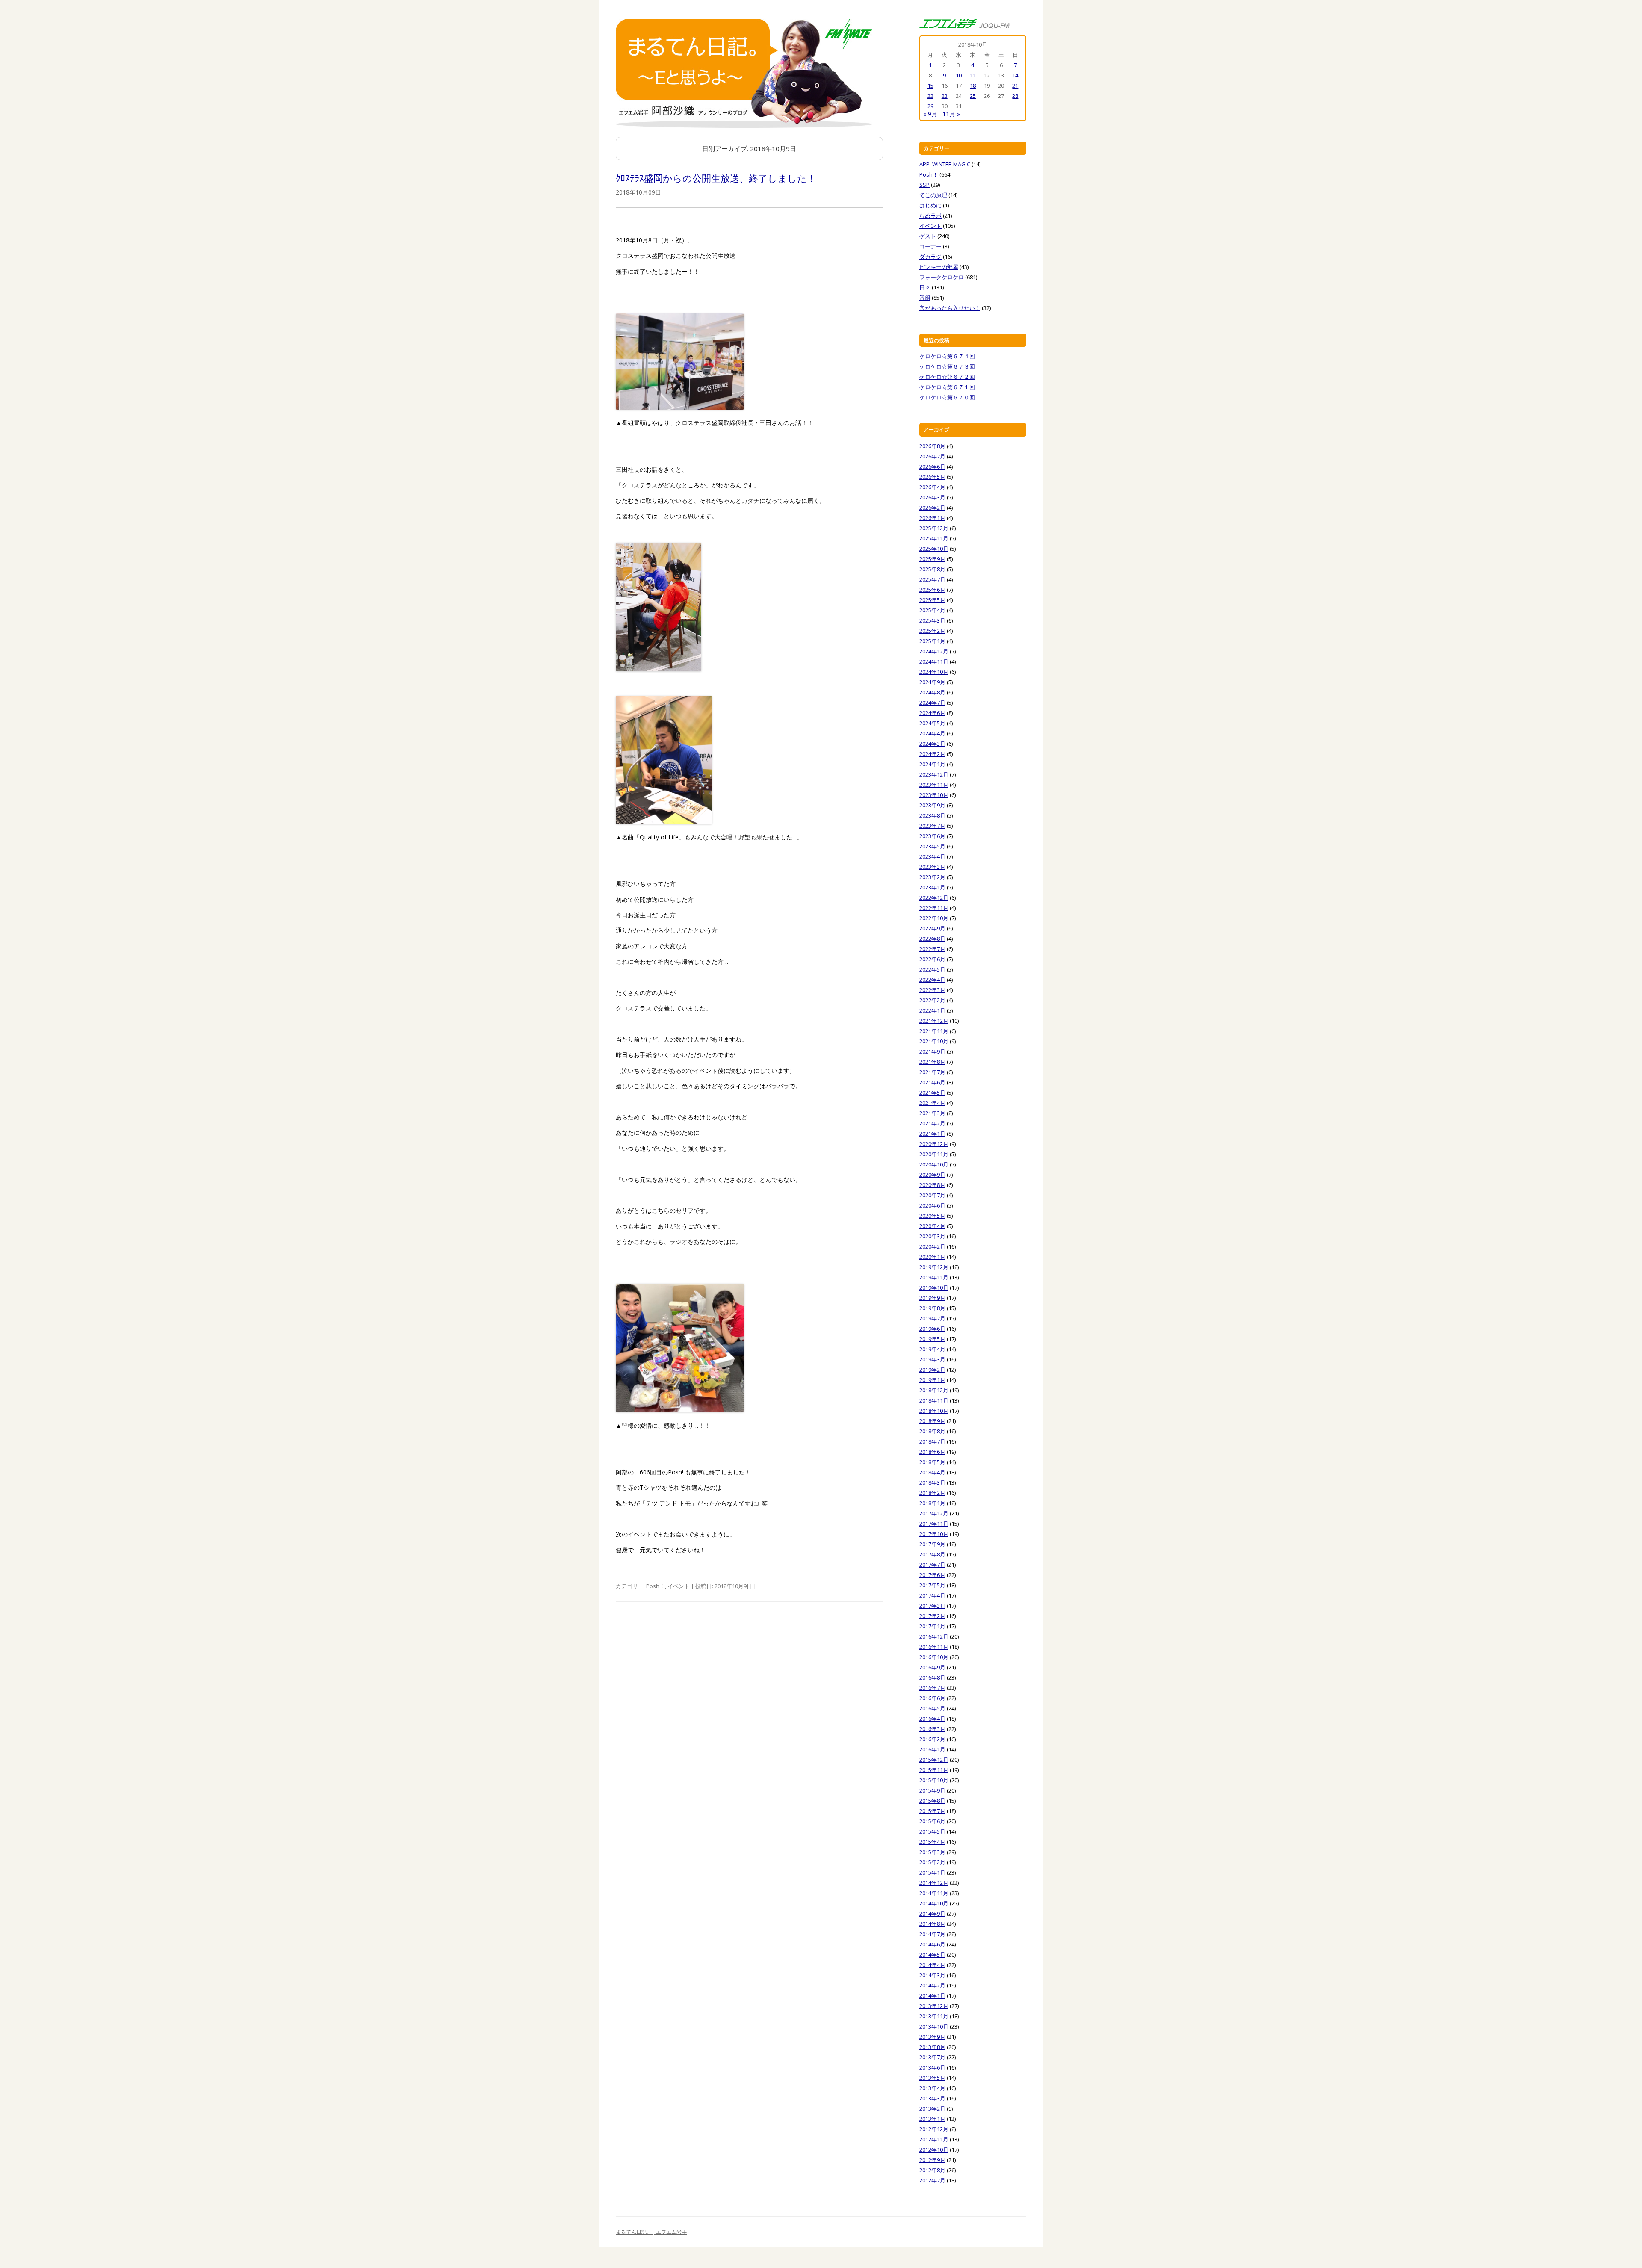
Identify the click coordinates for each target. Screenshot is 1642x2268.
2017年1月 (932, 1626)
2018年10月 (934, 1411)
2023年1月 (932, 887)
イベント (679, 1586)
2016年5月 (932, 1708)
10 (959, 75)
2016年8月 (932, 1677)
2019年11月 (934, 1277)
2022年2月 (932, 1000)
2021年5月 (932, 1093)
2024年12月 (934, 651)
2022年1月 (932, 1010)
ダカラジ (930, 257)
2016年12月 (934, 1636)
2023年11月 (934, 785)
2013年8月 (932, 2047)
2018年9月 (932, 1421)
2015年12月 (934, 1760)
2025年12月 (934, 528)
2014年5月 (932, 1955)
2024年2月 (932, 754)
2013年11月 (934, 2016)
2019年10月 (934, 1288)
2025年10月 (934, 549)
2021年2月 (932, 1123)
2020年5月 (932, 1216)
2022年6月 (932, 959)
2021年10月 (934, 1041)
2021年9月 (932, 1051)
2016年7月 (932, 1688)
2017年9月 (932, 1544)
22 (930, 96)
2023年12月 (934, 774)
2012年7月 (932, 2180)
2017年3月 (932, 1606)
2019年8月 (932, 1308)
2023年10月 (934, 795)
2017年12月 (934, 1513)
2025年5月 (932, 600)
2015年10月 (934, 1780)
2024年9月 (932, 682)
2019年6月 (932, 1329)
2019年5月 (932, 1339)
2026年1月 (932, 518)
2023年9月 (932, 805)
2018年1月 (932, 1503)
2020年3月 (932, 1236)
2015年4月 (932, 1842)
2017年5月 (932, 1585)
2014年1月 (932, 1996)
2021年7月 (932, 1072)
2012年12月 (934, 2129)
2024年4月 (932, 733)
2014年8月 (932, 1924)
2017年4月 (932, 1595)
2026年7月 (932, 456)
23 (945, 96)
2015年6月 (932, 1821)
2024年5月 (932, 723)
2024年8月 (932, 692)
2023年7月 (932, 826)
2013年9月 (932, 2037)
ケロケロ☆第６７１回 (947, 387)
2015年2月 (932, 1862)
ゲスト (928, 236)
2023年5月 (932, 846)
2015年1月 (932, 1872)
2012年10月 (934, 2150)
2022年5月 (932, 969)
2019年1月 (932, 1380)
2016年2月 (932, 1739)
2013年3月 (932, 2098)
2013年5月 (932, 2078)
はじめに (930, 205)
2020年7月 (932, 1195)
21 (1015, 86)
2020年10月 (934, 1164)
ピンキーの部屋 (939, 267)
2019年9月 (932, 1298)
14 (1015, 75)
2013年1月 (932, 2119)
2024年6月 (932, 713)
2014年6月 (932, 1944)
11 (973, 75)
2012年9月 (932, 2160)
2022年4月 (932, 980)
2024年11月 (934, 661)
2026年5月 (932, 477)
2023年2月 (932, 877)
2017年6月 (932, 1575)
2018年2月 (932, 1493)
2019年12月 (934, 1267)
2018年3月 (932, 1482)
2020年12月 (934, 1144)
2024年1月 (932, 764)
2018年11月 (934, 1400)
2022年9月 (932, 928)
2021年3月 (932, 1113)
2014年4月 (932, 1965)
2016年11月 (934, 1647)
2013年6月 (932, 2067)
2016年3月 (932, 1729)
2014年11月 (934, 1893)
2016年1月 (932, 1749)
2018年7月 (932, 1441)
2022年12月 (934, 898)
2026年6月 (932, 467)
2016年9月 (932, 1667)
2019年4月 (932, 1349)
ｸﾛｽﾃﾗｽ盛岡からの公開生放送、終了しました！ (716, 178)
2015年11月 (934, 1770)
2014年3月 (932, 1975)
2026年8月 (932, 446)
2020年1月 (932, 1257)
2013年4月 (932, 2088)
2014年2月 (932, 1985)
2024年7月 (932, 703)
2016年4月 (932, 1719)
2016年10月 (934, 1657)
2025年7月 (932, 579)
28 (1015, 96)
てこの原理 (933, 195)
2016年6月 (932, 1698)
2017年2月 (932, 1616)
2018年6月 (932, 1452)
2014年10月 (934, 1903)
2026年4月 (932, 487)
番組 (925, 298)
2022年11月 (934, 908)
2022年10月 (934, 918)
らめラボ (930, 216)
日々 (925, 287)
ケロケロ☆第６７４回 (947, 356)
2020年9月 (932, 1175)
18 (973, 86)
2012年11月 (934, 2139)
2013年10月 (934, 2026)
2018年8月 (932, 1431)
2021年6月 (932, 1082)
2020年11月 (934, 1154)
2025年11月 (934, 538)
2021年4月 (932, 1103)
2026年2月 (932, 508)
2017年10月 (934, 1534)
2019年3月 (932, 1359)
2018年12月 (934, 1390)
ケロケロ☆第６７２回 (947, 377)
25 (973, 96)
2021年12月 (934, 1021)
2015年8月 (932, 1801)
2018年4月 (932, 1472)
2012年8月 (932, 2170)
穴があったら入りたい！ (950, 308)
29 (930, 106)
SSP (924, 185)
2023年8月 (932, 815)
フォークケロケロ (942, 277)
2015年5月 (932, 1831)
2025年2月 (932, 631)
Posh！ (656, 1586)
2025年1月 (932, 641)
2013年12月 (934, 2006)
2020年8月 (932, 1185)
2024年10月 (934, 672)
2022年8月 (932, 939)
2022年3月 (932, 990)
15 (930, 86)
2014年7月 (932, 1934)
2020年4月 (932, 1226)
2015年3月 (932, 1852)
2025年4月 (932, 610)
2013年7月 (932, 2057)
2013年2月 (932, 2109)
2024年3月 (932, 744)
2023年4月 (932, 856)
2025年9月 (932, 559)
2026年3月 (932, 497)
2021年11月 (934, 1031)
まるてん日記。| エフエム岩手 (651, 2232)
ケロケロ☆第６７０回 (947, 397)
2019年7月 (932, 1318)
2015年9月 (932, 1790)
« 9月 (930, 114)
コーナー (930, 246)
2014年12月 (934, 1883)
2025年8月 (932, 569)
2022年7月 (932, 949)
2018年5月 (932, 1462)
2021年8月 (932, 1062)
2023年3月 (932, 867)
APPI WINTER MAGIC (945, 164)
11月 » (951, 114)
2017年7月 (932, 1565)
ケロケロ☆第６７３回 (947, 366)
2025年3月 (932, 620)
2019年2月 (932, 1370)
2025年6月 (932, 590)
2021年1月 (932, 1134)
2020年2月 (932, 1246)
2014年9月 (932, 1914)
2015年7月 (932, 1811)
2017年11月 (934, 1524)
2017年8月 (932, 1554)
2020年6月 (932, 1205)
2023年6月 (932, 836)
